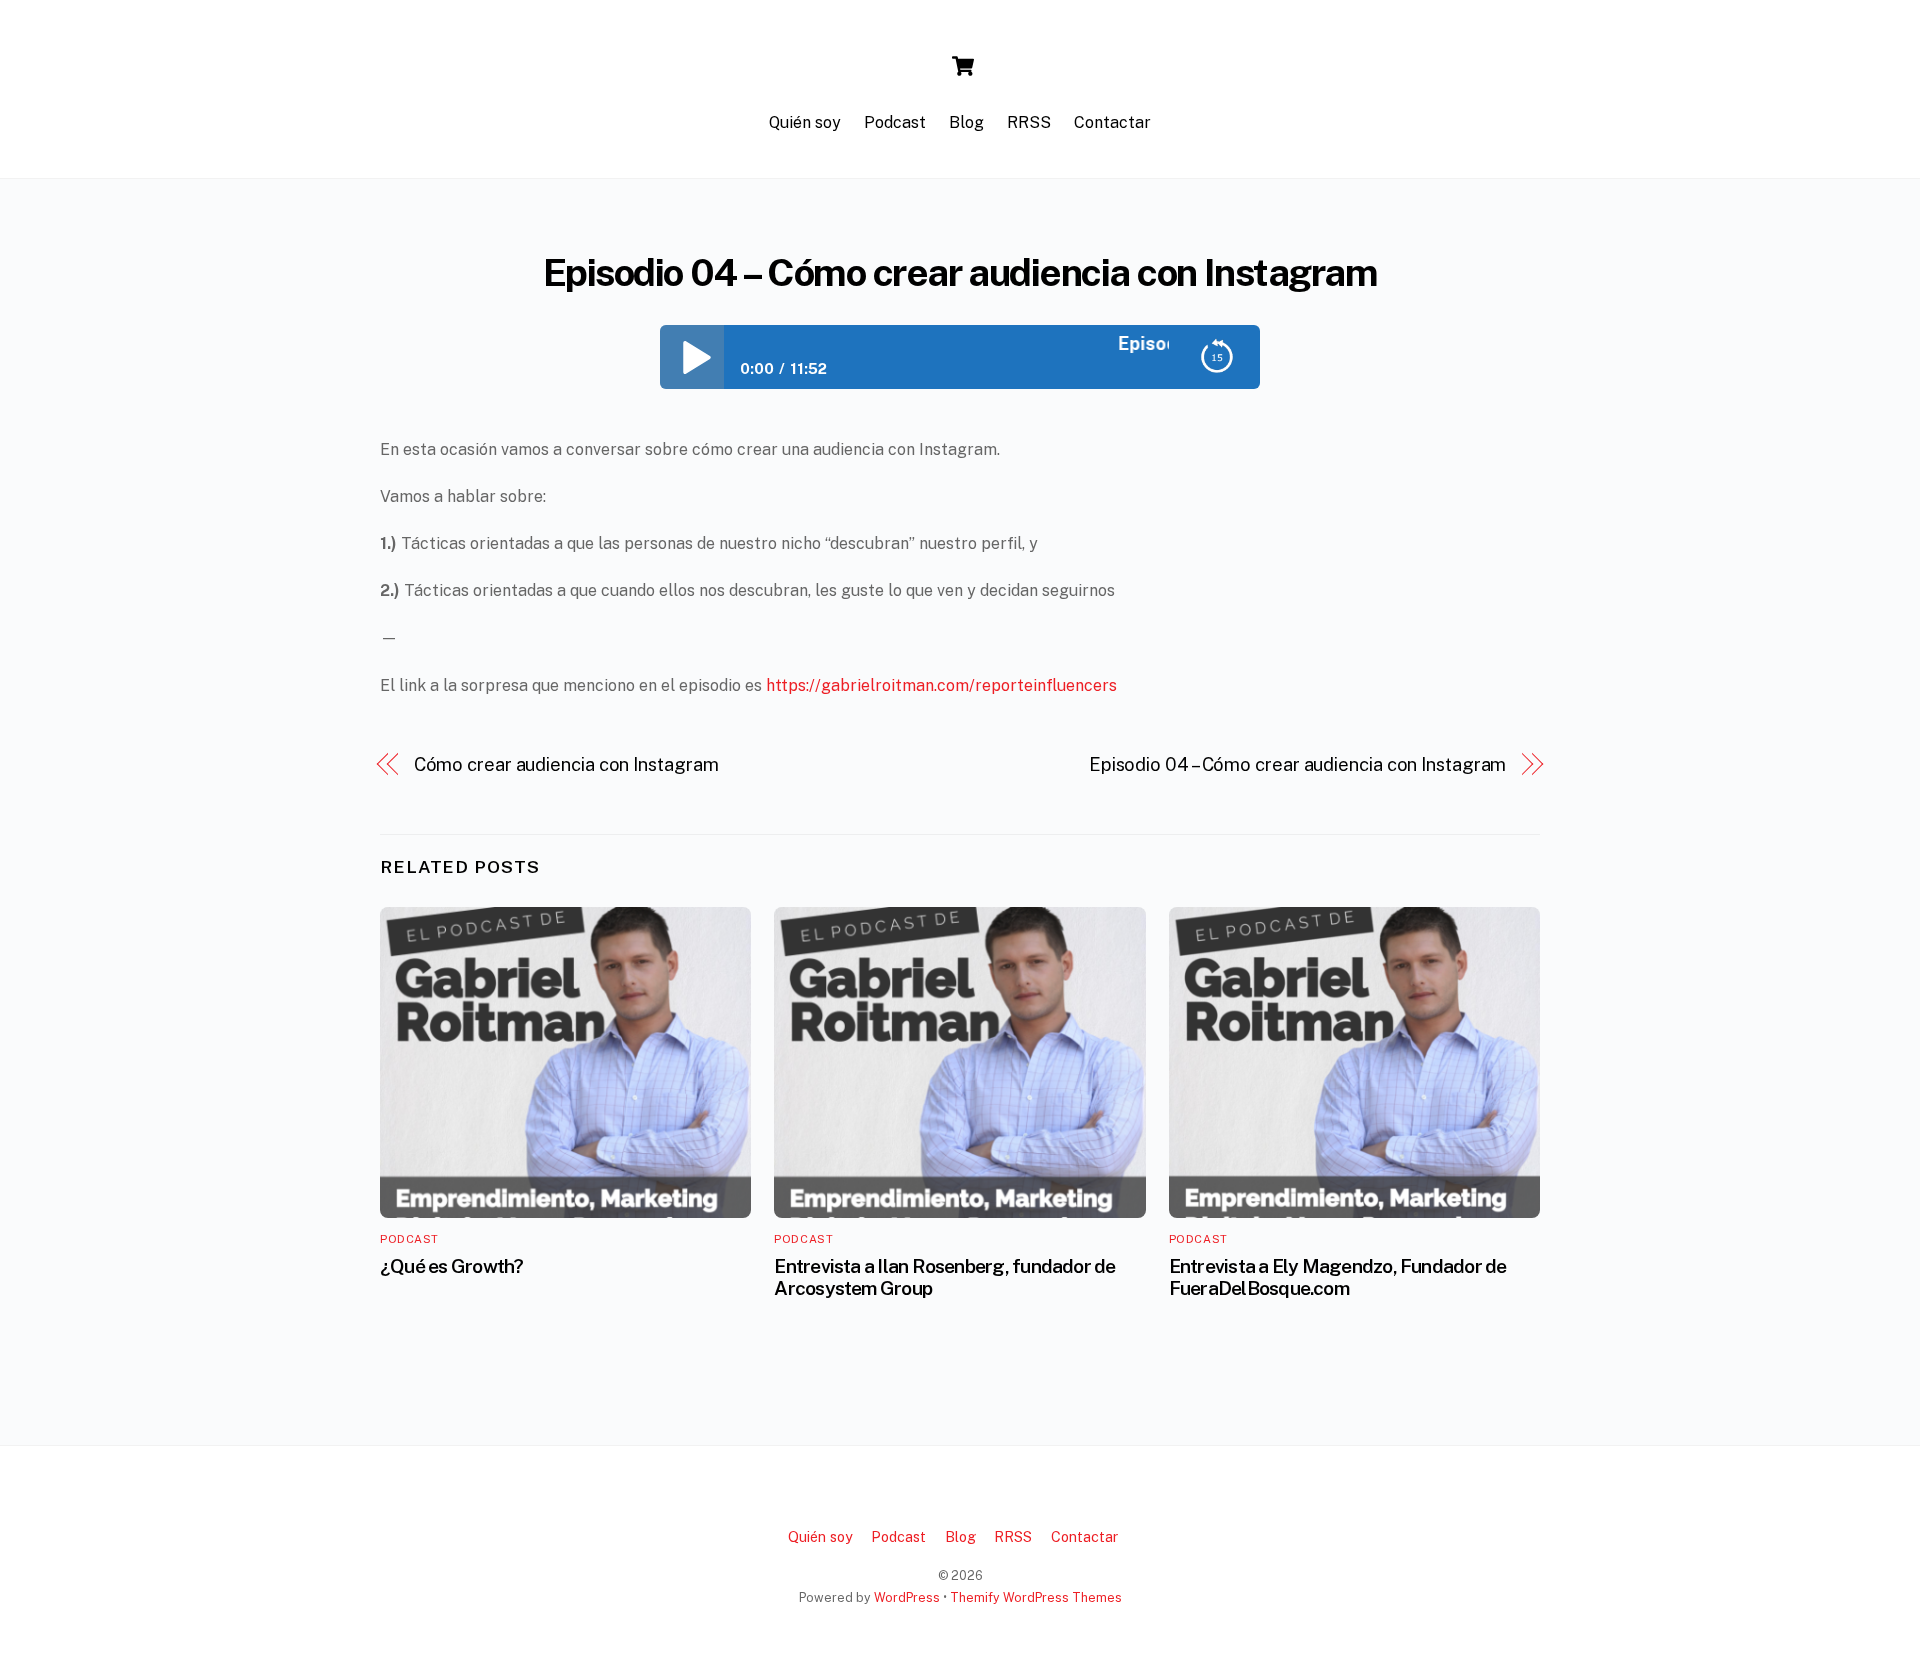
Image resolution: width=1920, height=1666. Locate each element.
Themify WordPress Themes (1036, 1597)
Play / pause (692, 357)
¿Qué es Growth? (451, 1266)
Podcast (895, 122)
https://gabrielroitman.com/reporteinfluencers (941, 685)
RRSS (1029, 122)
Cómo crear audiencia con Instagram (566, 764)
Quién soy (805, 122)
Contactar (1112, 122)
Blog (966, 122)
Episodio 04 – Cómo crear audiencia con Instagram (960, 272)
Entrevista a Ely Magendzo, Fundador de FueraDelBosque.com (1338, 1277)
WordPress (907, 1597)
